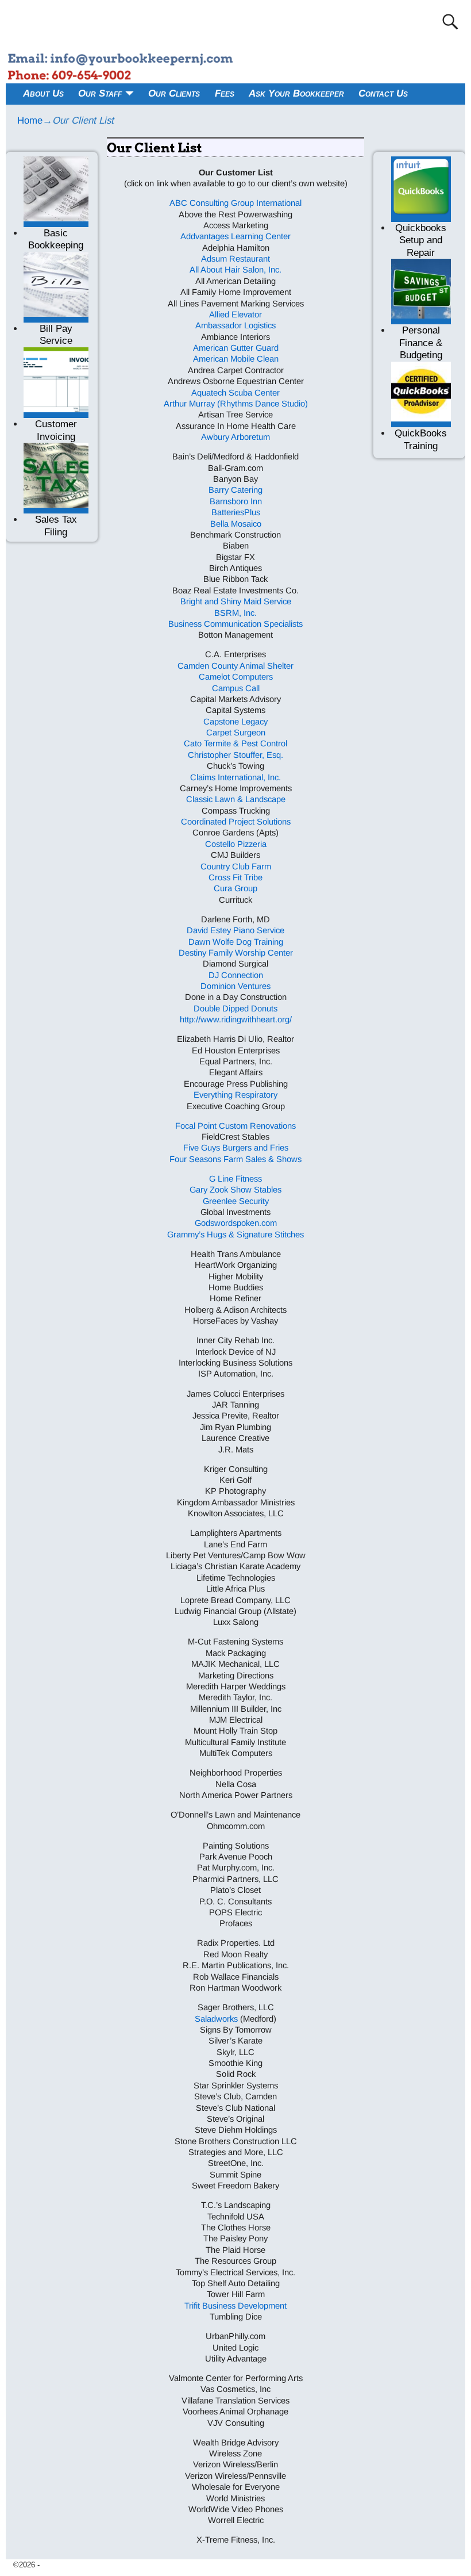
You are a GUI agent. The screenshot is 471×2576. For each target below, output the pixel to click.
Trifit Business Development (235, 2306)
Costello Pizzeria (236, 844)
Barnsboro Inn (236, 501)
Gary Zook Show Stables (235, 1190)
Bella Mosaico (236, 524)
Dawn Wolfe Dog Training (236, 942)
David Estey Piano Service (235, 930)
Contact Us (383, 93)
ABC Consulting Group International (235, 203)
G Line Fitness (235, 1179)
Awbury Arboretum (235, 437)
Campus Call (236, 688)
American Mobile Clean (236, 359)
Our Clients (174, 93)
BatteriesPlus (236, 512)
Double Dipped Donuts (235, 1009)
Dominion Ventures (235, 986)
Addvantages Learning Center (235, 236)
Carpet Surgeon (236, 733)
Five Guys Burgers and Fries (236, 1148)
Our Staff (100, 93)
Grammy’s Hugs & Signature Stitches (235, 1235)
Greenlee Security (236, 1201)
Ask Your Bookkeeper (296, 93)
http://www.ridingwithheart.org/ (236, 1019)
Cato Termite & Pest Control (235, 743)
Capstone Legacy (235, 722)
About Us (43, 93)
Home (30, 120)
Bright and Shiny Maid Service (236, 601)
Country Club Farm (236, 867)
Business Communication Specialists (235, 624)
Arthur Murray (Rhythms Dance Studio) (236, 404)
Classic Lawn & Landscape (236, 799)
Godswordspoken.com (236, 1223)
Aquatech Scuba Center (235, 393)
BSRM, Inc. (235, 613)
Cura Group (235, 888)
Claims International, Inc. (235, 777)
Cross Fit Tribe (235, 877)
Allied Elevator (235, 315)
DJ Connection (236, 975)
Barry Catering (235, 490)
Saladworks (216, 2019)
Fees (225, 93)
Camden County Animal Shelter (235, 666)
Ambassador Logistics (235, 325)
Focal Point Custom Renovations (235, 1126)
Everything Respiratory (235, 1095)
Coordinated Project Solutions (236, 822)
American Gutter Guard (236, 348)
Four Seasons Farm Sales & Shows (235, 1159)
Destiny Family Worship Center (236, 953)
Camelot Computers (236, 677)
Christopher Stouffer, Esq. (235, 755)
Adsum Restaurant (235, 259)
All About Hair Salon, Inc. (235, 270)
